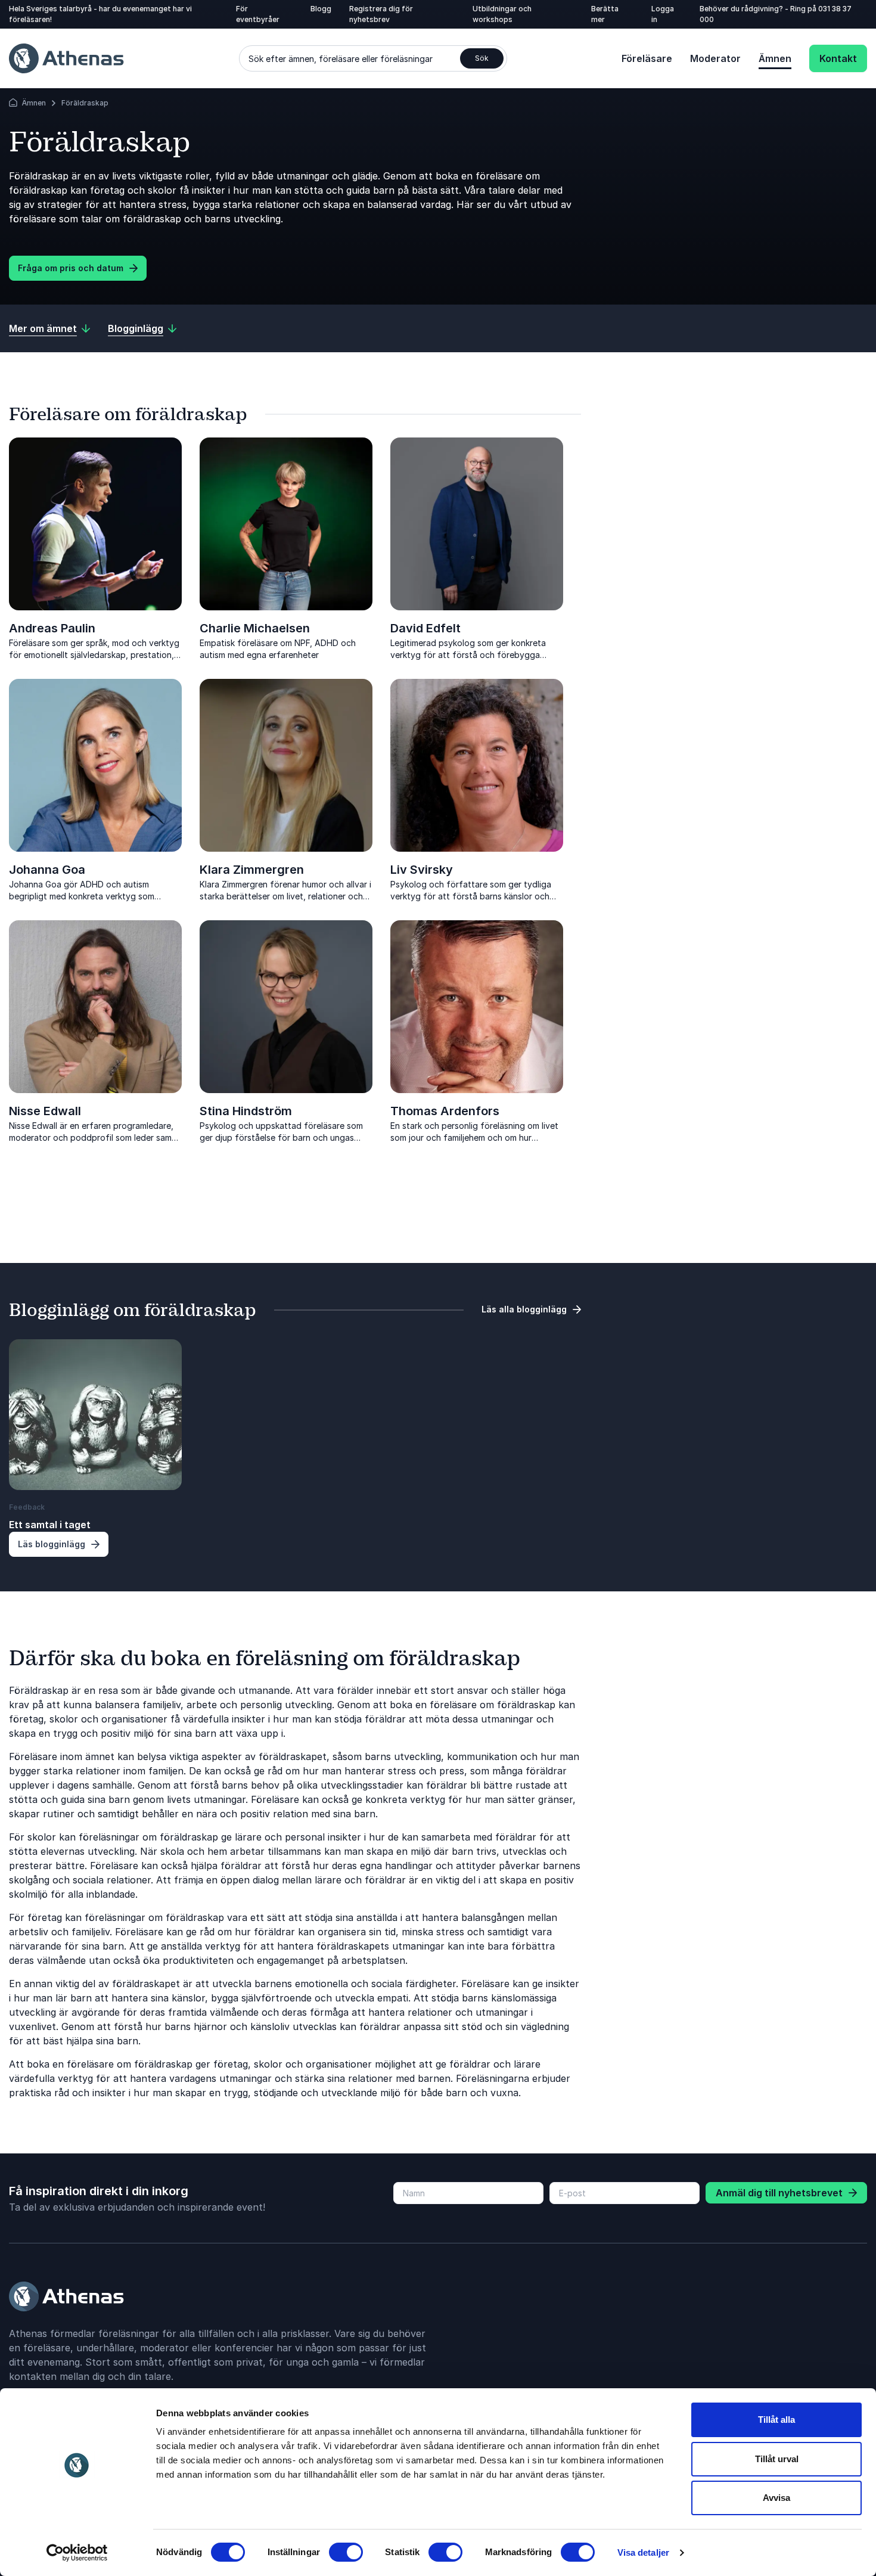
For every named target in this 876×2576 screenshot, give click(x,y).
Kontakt (838, 58)
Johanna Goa (47, 870)
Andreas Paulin (52, 628)
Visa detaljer (643, 2552)
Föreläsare (647, 58)
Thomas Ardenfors (445, 1111)
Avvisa (776, 2498)
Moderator (715, 58)
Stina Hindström (246, 1111)
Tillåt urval (777, 2459)
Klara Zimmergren (252, 870)
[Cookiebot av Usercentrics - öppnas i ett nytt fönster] (77, 2553)
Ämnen (775, 58)
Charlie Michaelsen (255, 628)
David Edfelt (425, 628)
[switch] (346, 2552)
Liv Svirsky (422, 870)
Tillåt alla (776, 2420)
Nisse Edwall (45, 1111)
